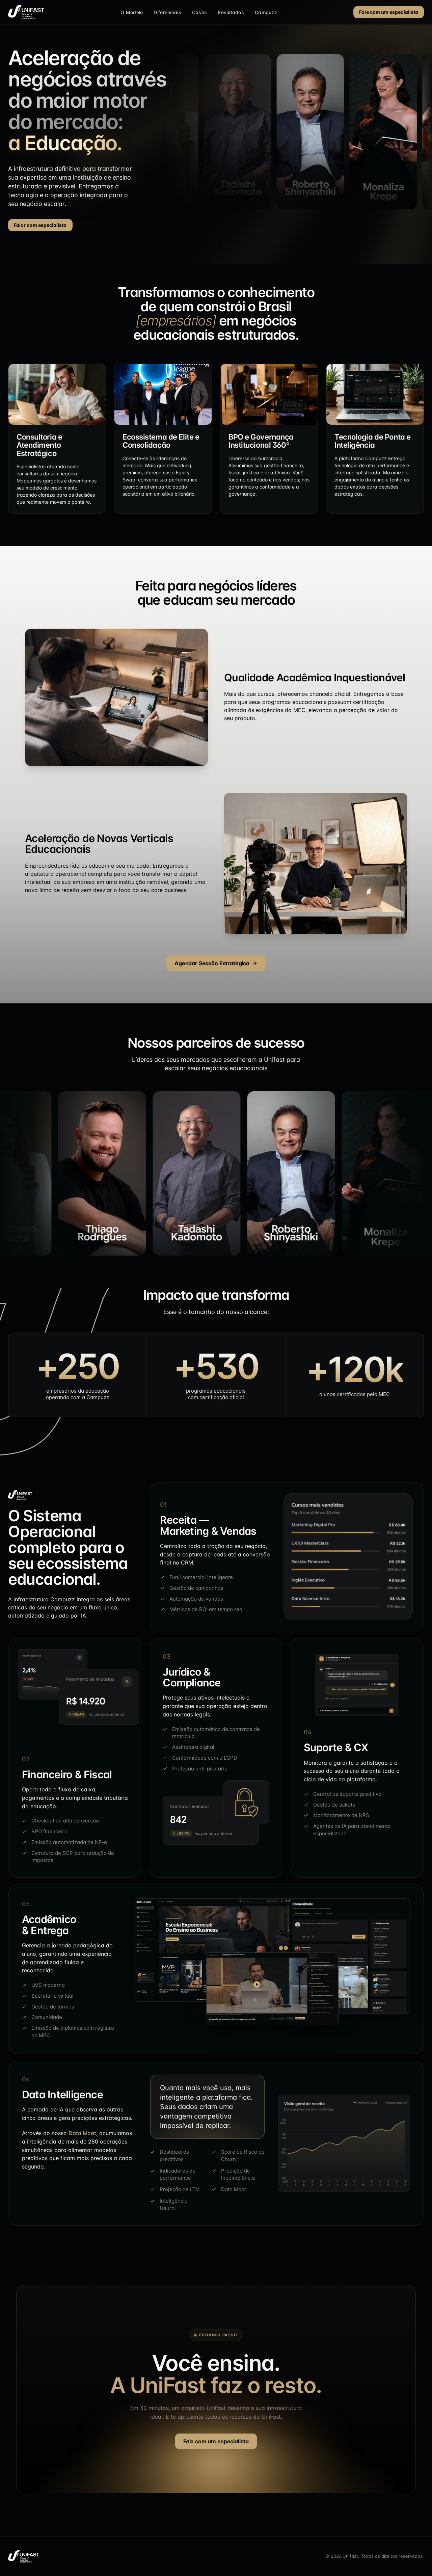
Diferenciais (167, 12)
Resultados (231, 12)
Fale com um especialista (389, 12)
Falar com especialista (40, 225)
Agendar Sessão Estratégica (212, 963)
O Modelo (132, 12)
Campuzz (266, 12)
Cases (199, 12)
